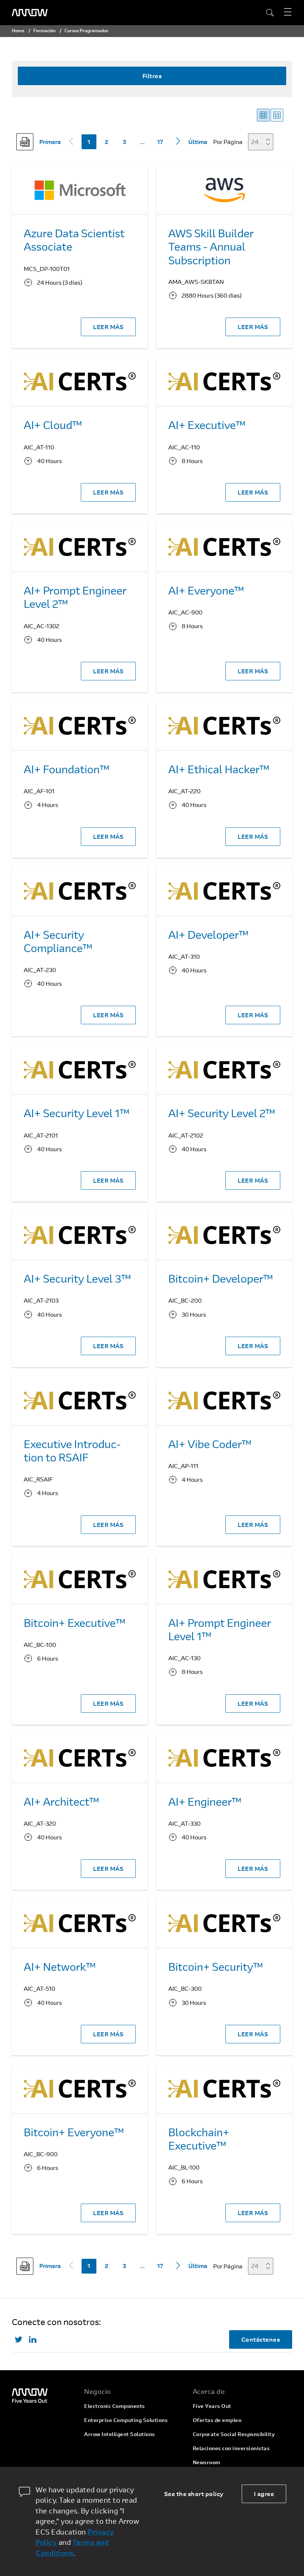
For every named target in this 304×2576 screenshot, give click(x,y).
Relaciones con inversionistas (231, 2448)
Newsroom (207, 2462)
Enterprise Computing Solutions (126, 2420)
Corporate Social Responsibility (234, 2434)
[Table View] (277, 115)
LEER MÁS (108, 327)
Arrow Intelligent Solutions (120, 2434)
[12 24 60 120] (263, 142)
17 (160, 142)
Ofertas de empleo (217, 2420)
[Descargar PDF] (25, 142)
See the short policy (194, 2494)
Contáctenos (261, 2339)
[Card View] (263, 115)
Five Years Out (212, 2406)
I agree (264, 2494)
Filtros (152, 76)
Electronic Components (115, 2406)
